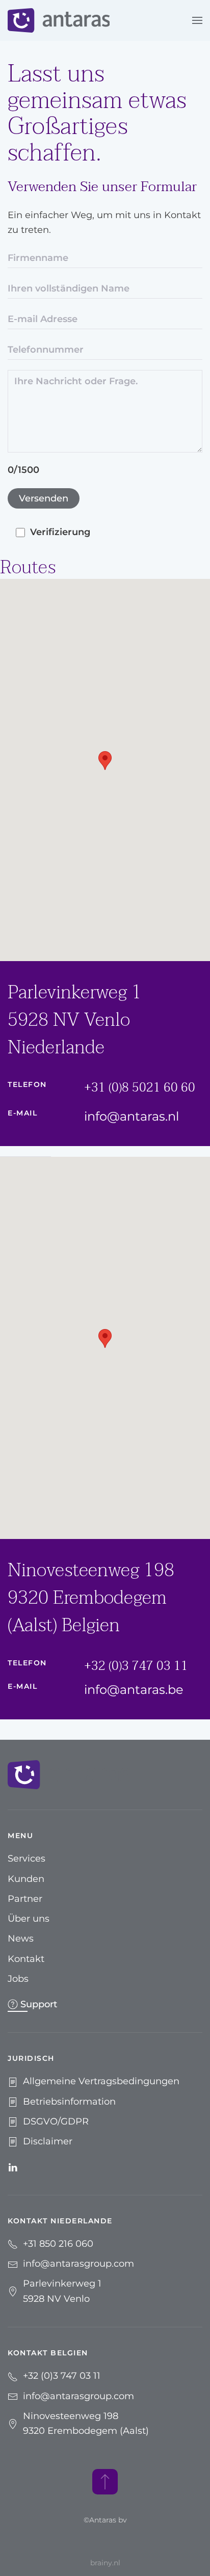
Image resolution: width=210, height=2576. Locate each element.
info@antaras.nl (132, 1116)
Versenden (44, 498)
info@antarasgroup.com (78, 2264)
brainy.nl (105, 2563)
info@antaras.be (134, 1690)
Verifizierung (60, 532)
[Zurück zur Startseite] (59, 20)
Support (39, 2004)
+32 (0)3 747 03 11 (136, 1666)
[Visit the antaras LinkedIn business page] (13, 2166)
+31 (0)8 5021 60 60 (140, 1088)
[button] (197, 20)
